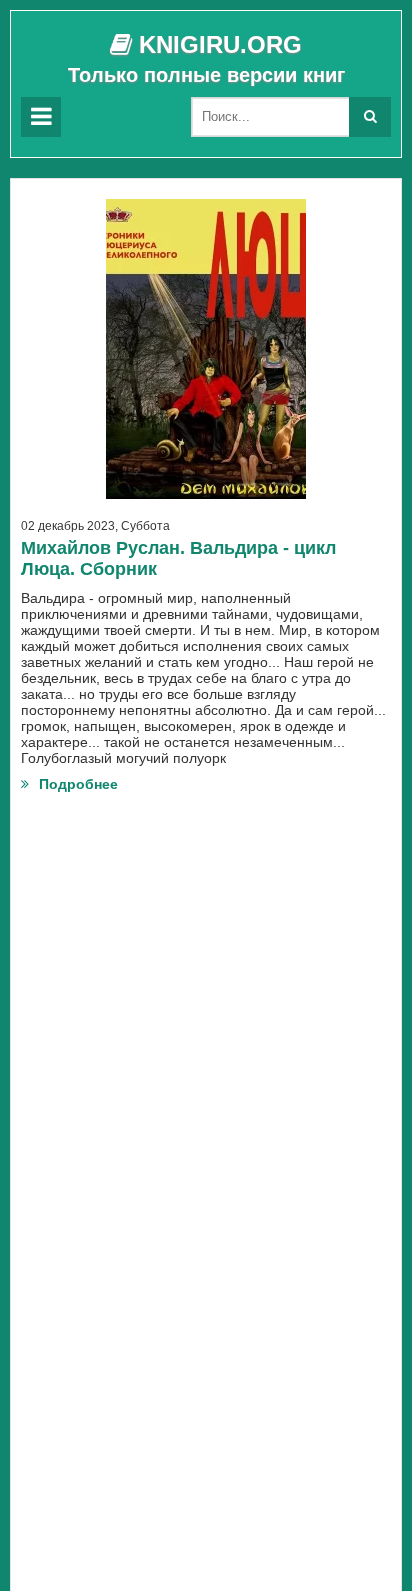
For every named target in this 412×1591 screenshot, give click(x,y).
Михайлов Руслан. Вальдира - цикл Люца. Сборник (178, 558)
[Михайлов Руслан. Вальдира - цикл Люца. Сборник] (206, 349)
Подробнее (78, 784)
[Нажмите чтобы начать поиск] (370, 117)
